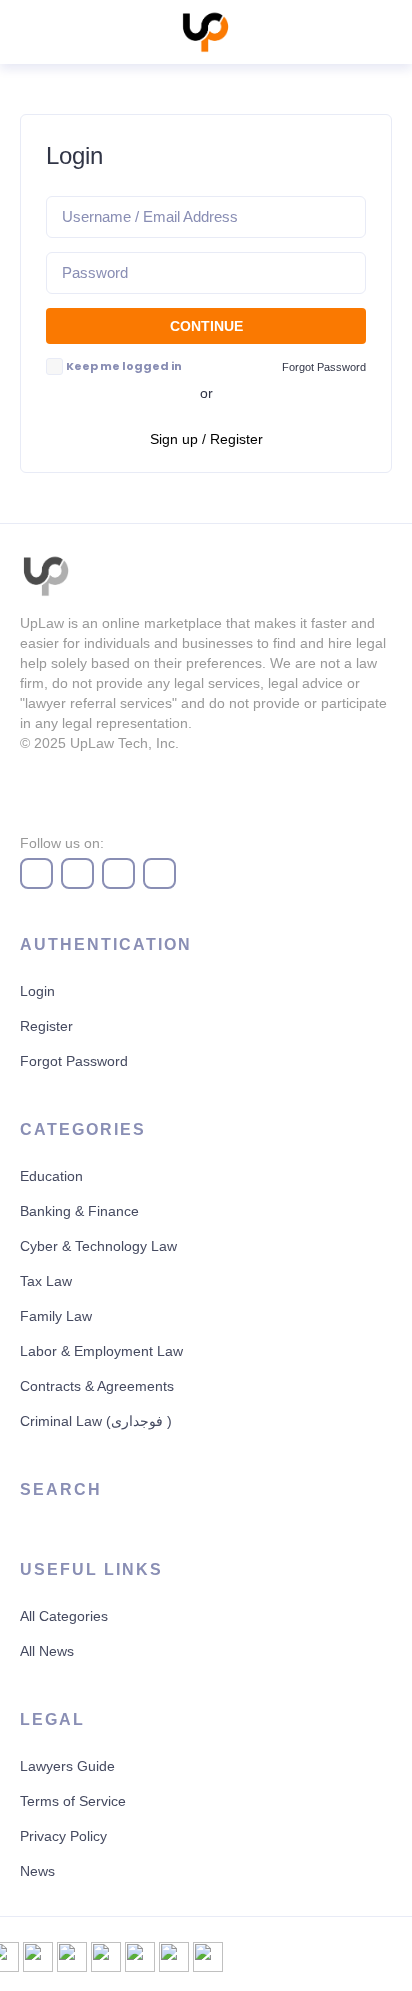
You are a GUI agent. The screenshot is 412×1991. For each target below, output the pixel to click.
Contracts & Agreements (97, 1386)
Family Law (56, 1316)
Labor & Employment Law (101, 1351)
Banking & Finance (79, 1211)
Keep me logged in (124, 366)
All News (47, 1651)
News (37, 1871)
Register (46, 1026)
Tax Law (46, 1281)
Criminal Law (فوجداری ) (96, 1421)
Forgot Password (74, 1061)
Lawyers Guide (67, 1766)
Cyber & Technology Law (98, 1246)
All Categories (64, 1616)
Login (37, 991)
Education (51, 1176)
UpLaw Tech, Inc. (124, 743)
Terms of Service (73, 1801)
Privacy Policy (63, 1836)
